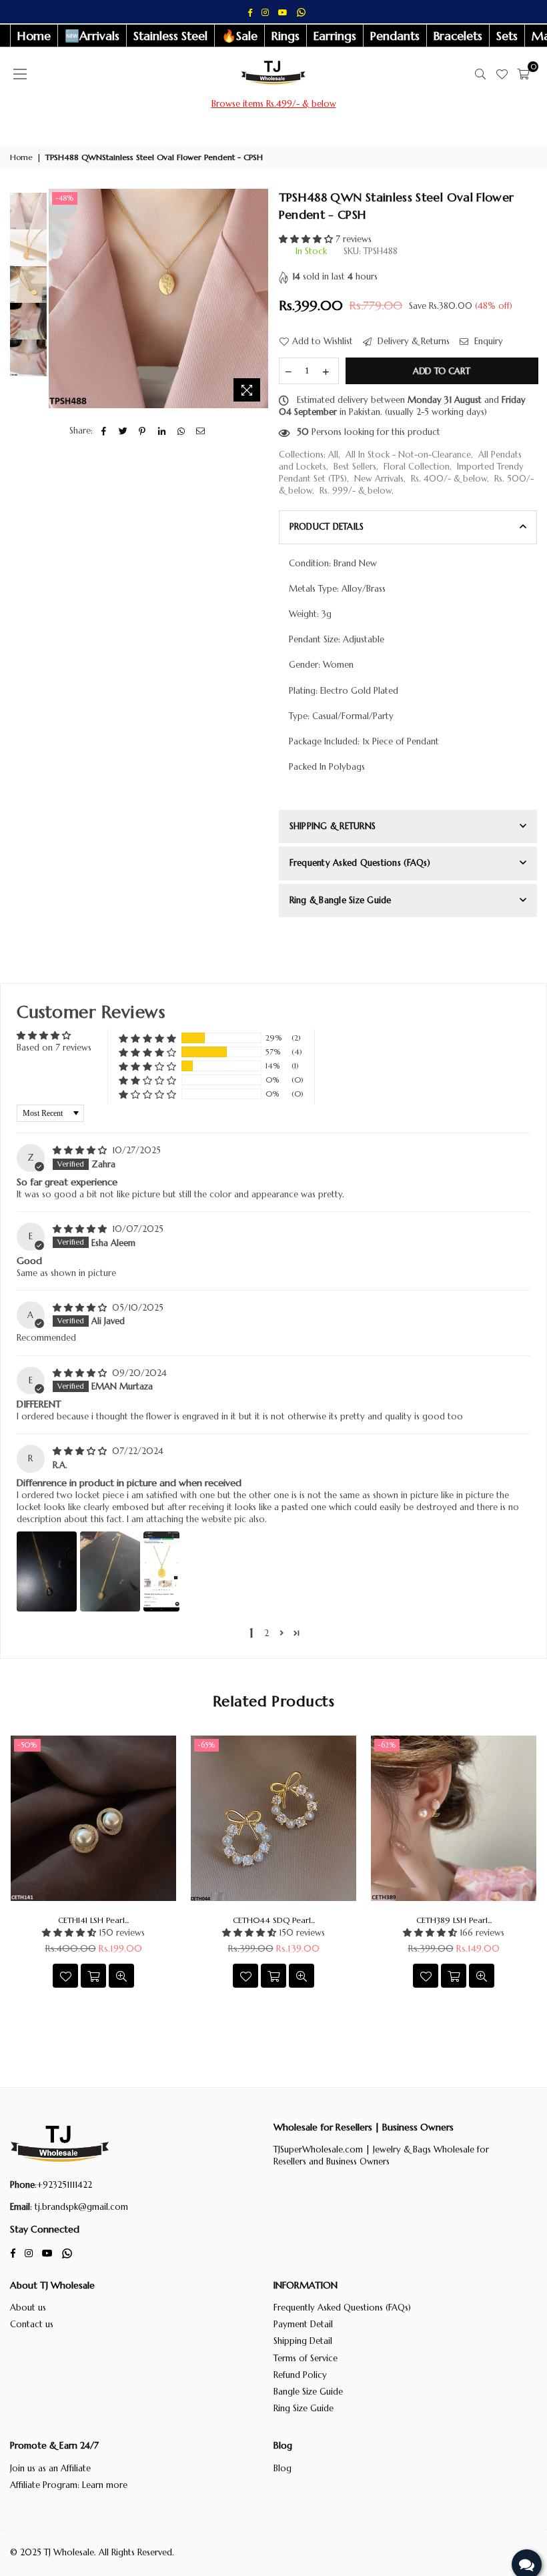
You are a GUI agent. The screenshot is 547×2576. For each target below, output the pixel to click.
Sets (507, 36)
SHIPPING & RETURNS (333, 826)
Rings (286, 36)
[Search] (480, 74)
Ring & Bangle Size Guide (341, 900)
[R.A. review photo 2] (110, 1571)
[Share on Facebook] (104, 431)
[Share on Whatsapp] (181, 431)
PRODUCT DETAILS (327, 527)
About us (28, 2308)
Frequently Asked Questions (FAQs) (342, 2308)
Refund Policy (300, 2375)
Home (34, 36)
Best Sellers (355, 467)
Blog (283, 2468)
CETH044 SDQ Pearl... (274, 1920)
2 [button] (266, 1633)
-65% (206, 1745)
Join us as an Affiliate (50, 2468)
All (333, 455)
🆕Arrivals (92, 36)
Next (257, 298)
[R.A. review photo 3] (161, 1571)
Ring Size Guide (304, 2408)
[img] (81, 1150)
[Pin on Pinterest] (142, 431)
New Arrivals (379, 479)
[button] (307, 239)
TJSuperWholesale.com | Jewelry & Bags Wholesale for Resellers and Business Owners (381, 2155)
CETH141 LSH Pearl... (93, 1920)
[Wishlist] (502, 74)
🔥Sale (239, 36)
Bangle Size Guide (308, 2392)
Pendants (395, 36)
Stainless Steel (170, 36)
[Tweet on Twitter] (123, 431)
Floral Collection (417, 467)
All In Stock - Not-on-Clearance (408, 455)
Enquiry (487, 341)
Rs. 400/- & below (449, 479)
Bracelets (458, 36)
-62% (387, 1745)
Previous (60, 298)
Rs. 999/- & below (356, 491)
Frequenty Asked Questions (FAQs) (360, 863)
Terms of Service (306, 2358)
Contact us (32, 2324)
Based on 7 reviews (54, 1048)
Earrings (335, 36)
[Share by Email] (200, 431)
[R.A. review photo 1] (47, 1571)
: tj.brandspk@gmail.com (79, 2207)
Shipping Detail (303, 2341)
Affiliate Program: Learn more (69, 2485)
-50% (27, 1745)
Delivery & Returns (412, 341)
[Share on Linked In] (162, 431)
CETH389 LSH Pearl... (454, 1920)
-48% (65, 198)
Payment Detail (303, 2324)
